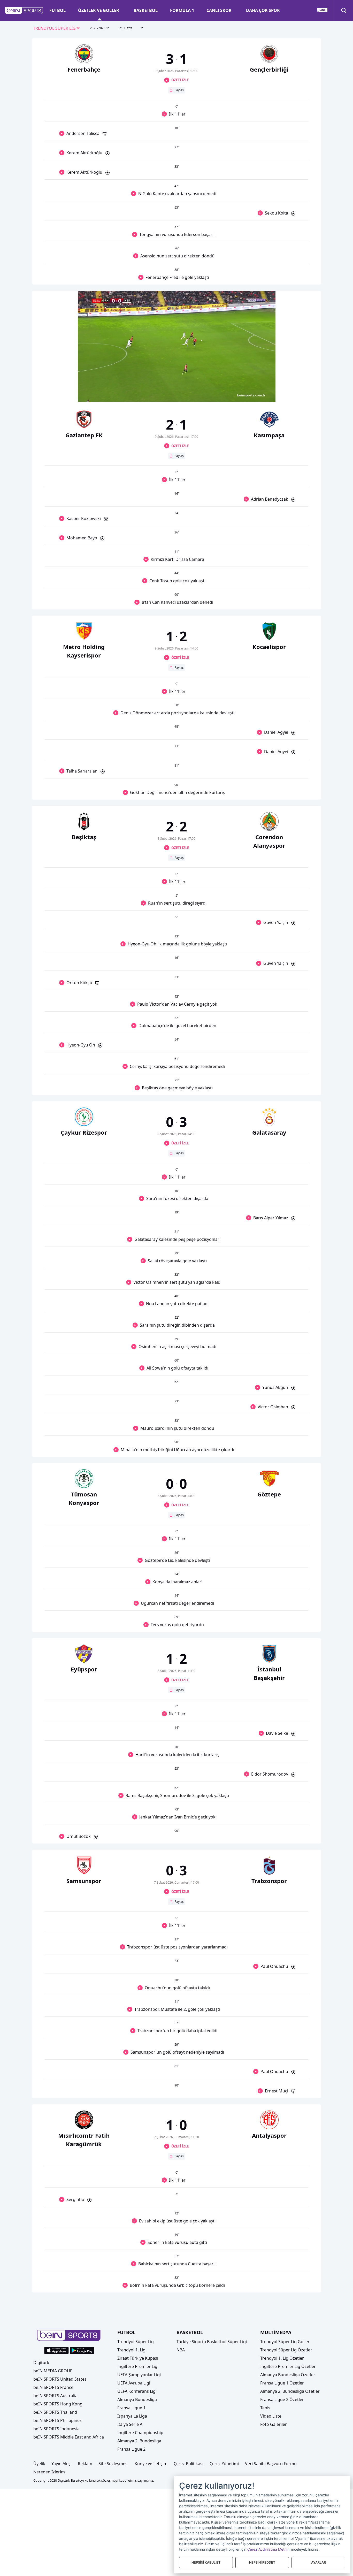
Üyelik (39, 2464)
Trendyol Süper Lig (136, 2342)
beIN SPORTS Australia (55, 2396)
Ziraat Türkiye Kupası (138, 2358)
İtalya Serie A (130, 2424)
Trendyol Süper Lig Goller (285, 2342)
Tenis (265, 2408)
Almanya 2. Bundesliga (139, 2441)
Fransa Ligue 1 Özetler (282, 2383)
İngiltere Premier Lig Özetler (288, 2366)
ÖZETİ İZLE (180, 80)
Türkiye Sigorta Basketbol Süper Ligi (212, 2342)
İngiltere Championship (140, 2433)
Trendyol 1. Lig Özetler (282, 2358)
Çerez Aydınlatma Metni (267, 2549)
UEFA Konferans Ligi (137, 2391)
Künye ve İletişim (151, 2464)
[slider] (177, 385)
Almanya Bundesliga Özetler (288, 2375)
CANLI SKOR (219, 10)
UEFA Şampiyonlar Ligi (139, 2375)
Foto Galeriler (274, 2424)
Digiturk (41, 2363)
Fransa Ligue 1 (131, 2408)
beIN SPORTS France (53, 2387)
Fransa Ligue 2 (131, 2449)
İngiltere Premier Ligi (138, 2366)
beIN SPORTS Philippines (57, 2420)
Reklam (85, 2464)
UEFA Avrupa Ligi (134, 2383)
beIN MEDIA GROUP (53, 2371)
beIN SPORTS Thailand (55, 2412)
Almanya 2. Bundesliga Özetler (290, 2391)
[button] (24, 11)
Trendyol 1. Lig (131, 2350)
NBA (181, 2350)
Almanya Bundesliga (137, 2399)
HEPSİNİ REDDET (262, 2562)
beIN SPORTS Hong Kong (58, 2404)
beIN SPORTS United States (60, 2379)
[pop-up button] (259, 394)
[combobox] (57, 28)
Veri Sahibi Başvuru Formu (271, 2464)
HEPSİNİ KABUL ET (206, 2562)
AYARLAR (319, 2562)
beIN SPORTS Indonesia (56, 2429)
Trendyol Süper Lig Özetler (286, 2350)
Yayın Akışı (62, 2464)
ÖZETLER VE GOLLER (99, 10)
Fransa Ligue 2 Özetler (282, 2399)
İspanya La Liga (132, 2416)
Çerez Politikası (189, 2464)
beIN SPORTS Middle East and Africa (69, 2437)
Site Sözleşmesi (113, 2464)
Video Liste (271, 2416)
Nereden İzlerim (49, 2472)
